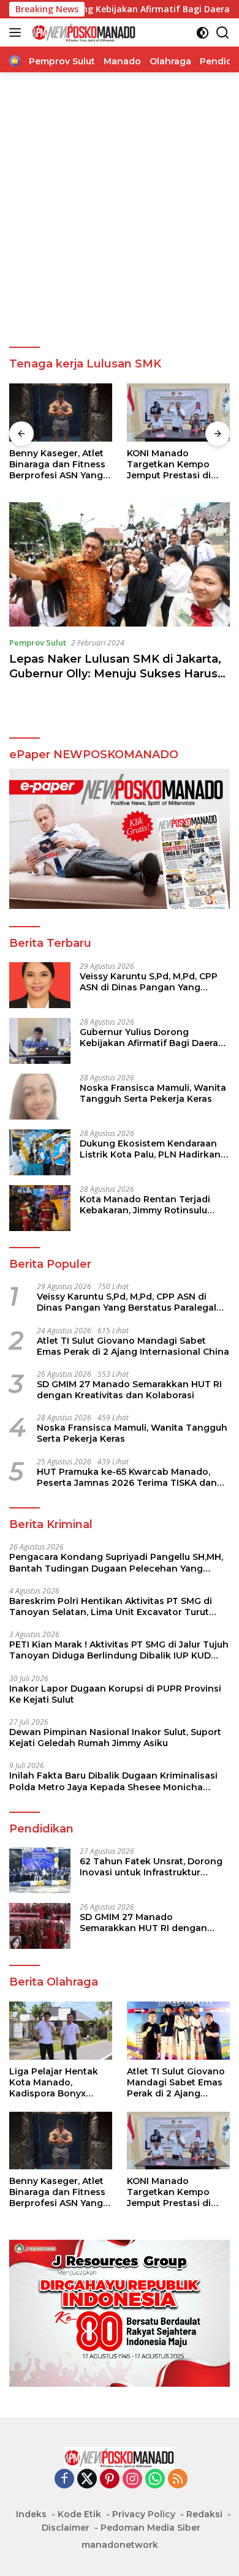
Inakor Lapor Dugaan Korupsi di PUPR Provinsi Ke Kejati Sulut (115, 1694)
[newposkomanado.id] (82, 32)
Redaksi (204, 2514)
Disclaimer (66, 2528)
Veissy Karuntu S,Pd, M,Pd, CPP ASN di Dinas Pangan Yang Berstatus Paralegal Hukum (149, 982)
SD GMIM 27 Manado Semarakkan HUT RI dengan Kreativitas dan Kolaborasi (129, 1390)
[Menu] (17, 32)
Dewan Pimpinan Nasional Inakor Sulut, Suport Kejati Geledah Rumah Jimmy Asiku (115, 1738)
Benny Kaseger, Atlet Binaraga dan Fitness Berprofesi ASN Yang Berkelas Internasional (60, 465)
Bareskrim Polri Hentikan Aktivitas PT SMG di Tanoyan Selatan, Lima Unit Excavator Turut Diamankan (111, 1606)
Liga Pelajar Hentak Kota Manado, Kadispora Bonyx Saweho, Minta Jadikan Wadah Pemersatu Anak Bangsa (54, 2083)
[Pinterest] (110, 2480)
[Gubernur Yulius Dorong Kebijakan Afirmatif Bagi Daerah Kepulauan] (40, 1041)
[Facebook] (64, 2480)
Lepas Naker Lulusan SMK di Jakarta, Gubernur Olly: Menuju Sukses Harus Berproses (115, 673)
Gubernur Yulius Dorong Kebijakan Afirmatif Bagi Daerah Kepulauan (152, 1038)
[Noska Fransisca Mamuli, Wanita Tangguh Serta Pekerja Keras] (40, 1097)
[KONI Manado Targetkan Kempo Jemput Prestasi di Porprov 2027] (178, 412)
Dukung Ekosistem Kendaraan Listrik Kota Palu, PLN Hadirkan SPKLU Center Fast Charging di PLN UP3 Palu (150, 1149)
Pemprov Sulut (38, 642)
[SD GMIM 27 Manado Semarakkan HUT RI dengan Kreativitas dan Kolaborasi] (40, 1926)
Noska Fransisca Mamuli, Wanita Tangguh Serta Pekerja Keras (153, 1093)
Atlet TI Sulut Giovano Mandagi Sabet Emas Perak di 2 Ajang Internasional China (133, 1346)
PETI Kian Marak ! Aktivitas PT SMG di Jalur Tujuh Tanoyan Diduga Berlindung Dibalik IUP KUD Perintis (119, 1650)
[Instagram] (132, 2480)
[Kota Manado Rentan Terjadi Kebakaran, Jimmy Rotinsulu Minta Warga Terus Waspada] (40, 1208)
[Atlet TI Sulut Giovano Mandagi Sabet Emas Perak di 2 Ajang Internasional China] (178, 2031)
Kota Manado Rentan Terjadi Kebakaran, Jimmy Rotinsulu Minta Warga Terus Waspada (145, 1205)
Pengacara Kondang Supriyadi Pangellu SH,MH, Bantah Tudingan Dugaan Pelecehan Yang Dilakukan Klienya (116, 1562)
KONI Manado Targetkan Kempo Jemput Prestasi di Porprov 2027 (169, 465)
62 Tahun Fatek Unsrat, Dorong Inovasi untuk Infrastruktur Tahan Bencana (151, 1867)
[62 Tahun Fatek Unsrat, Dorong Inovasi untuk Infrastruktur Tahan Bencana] (40, 1870)
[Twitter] (87, 2480)
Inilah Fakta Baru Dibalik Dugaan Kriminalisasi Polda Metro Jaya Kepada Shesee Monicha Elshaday (113, 1781)
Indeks (31, 2514)
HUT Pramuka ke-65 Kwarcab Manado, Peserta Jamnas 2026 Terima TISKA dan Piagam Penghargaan (127, 1477)
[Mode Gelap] (203, 33)
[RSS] (178, 2480)
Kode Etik (79, 2514)
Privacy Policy (144, 2514)
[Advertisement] (120, 210)
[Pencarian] (223, 33)
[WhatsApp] (155, 2480)
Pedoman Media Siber (150, 2528)
